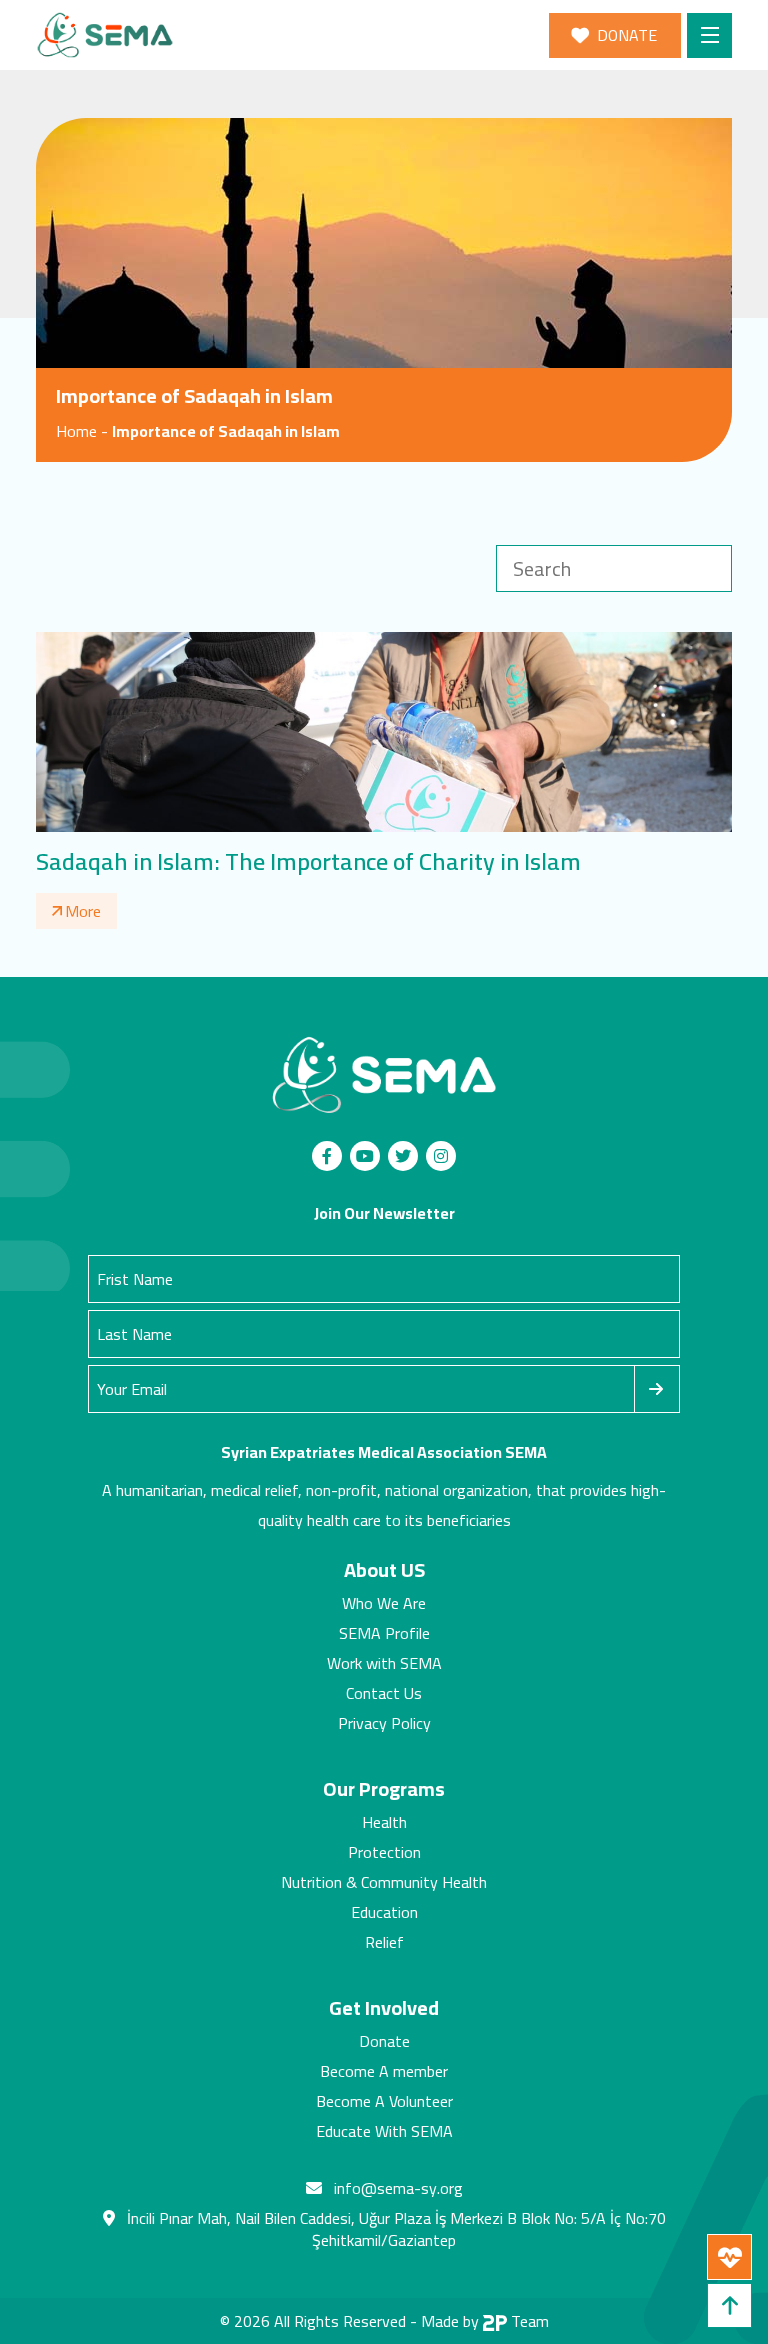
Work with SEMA (384, 1663)
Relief (384, 1942)
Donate (384, 2041)
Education (384, 1912)
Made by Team (485, 2321)
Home (76, 431)
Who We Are (384, 1603)
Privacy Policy (384, 1723)
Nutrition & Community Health (384, 1882)
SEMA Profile (384, 1633)
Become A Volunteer (384, 2101)
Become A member (384, 2071)
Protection (384, 1852)
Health (384, 1822)
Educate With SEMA (384, 2131)
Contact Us (384, 1693)
